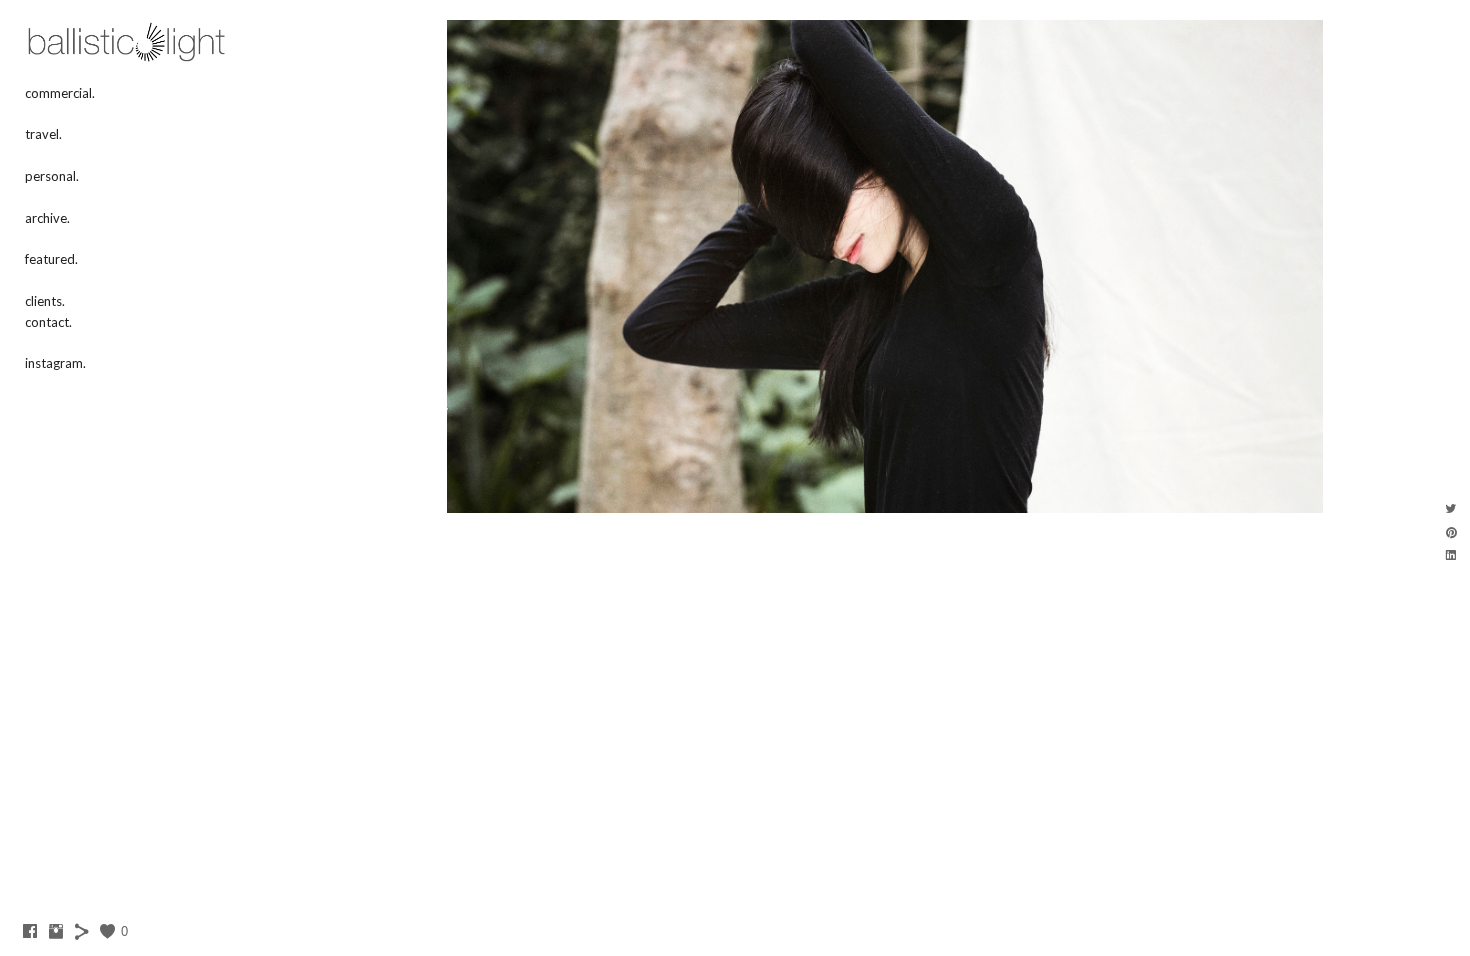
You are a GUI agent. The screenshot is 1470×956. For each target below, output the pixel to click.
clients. (45, 301)
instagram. (55, 363)
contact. (48, 322)
